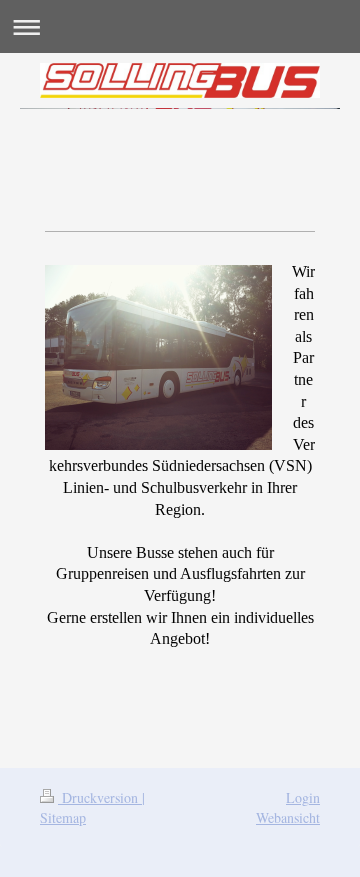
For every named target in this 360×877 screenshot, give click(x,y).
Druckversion (100, 797)
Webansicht (288, 817)
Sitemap (63, 817)
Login (303, 797)
